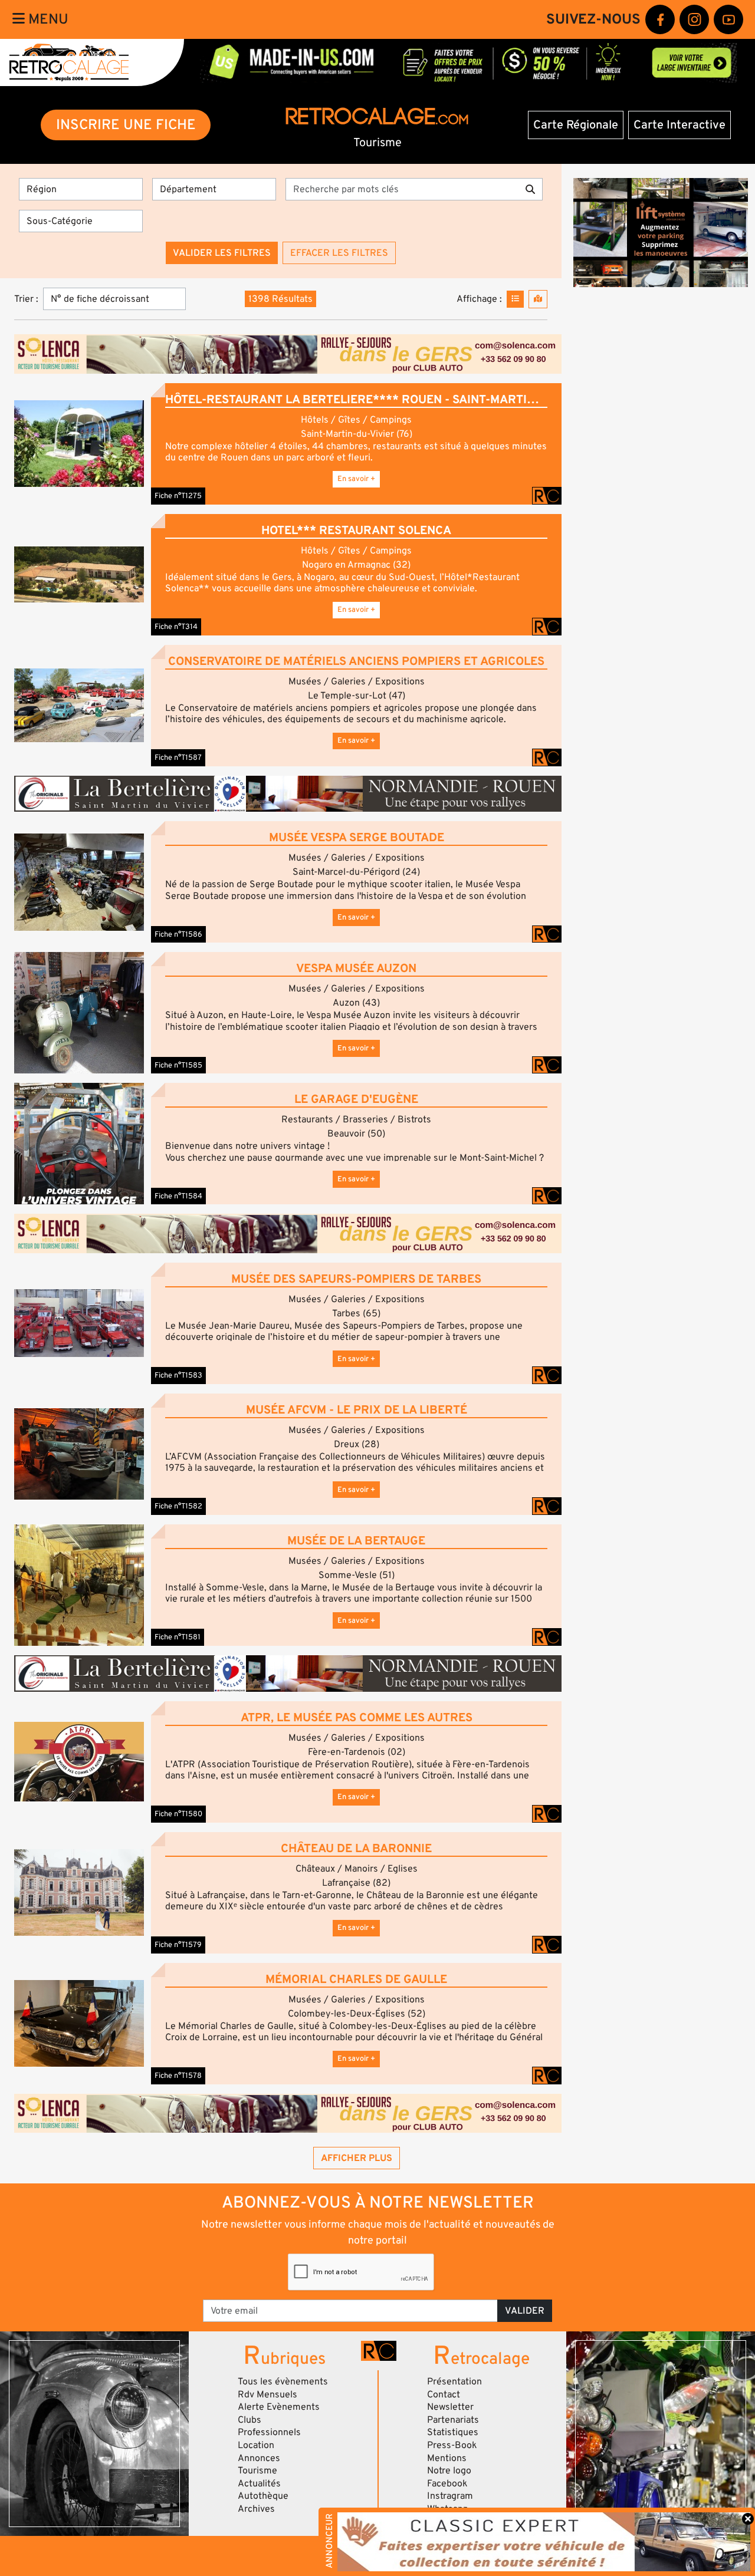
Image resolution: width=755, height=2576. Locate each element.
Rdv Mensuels (267, 2394)
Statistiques (453, 2432)
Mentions (447, 2458)
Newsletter (450, 2407)
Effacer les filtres (339, 253)
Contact (444, 2394)
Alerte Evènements (279, 2407)
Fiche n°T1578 (178, 2076)
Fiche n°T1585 (178, 1065)
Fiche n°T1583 (178, 1375)
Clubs (250, 2420)
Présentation (454, 2381)
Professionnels (269, 2432)
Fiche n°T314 (176, 627)
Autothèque (263, 2496)
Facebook (447, 2483)
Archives (256, 2509)
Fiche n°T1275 (178, 496)
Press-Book (452, 2445)
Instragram (450, 2496)
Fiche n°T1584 (178, 1196)
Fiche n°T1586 (178, 934)
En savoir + (356, 479)
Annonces (259, 2458)
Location (256, 2445)
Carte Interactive (679, 125)
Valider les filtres (222, 253)
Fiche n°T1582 (178, 1506)
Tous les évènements (283, 2381)
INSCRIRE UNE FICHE (126, 125)
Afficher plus (357, 2158)
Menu (47, 19)
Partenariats (453, 2420)
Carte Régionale (576, 125)
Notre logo (449, 2470)
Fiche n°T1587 (178, 757)
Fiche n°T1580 (178, 1814)
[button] (79, 444)
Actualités (259, 2483)
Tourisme (257, 2470)
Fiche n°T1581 (178, 1637)
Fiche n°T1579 (178, 1945)
